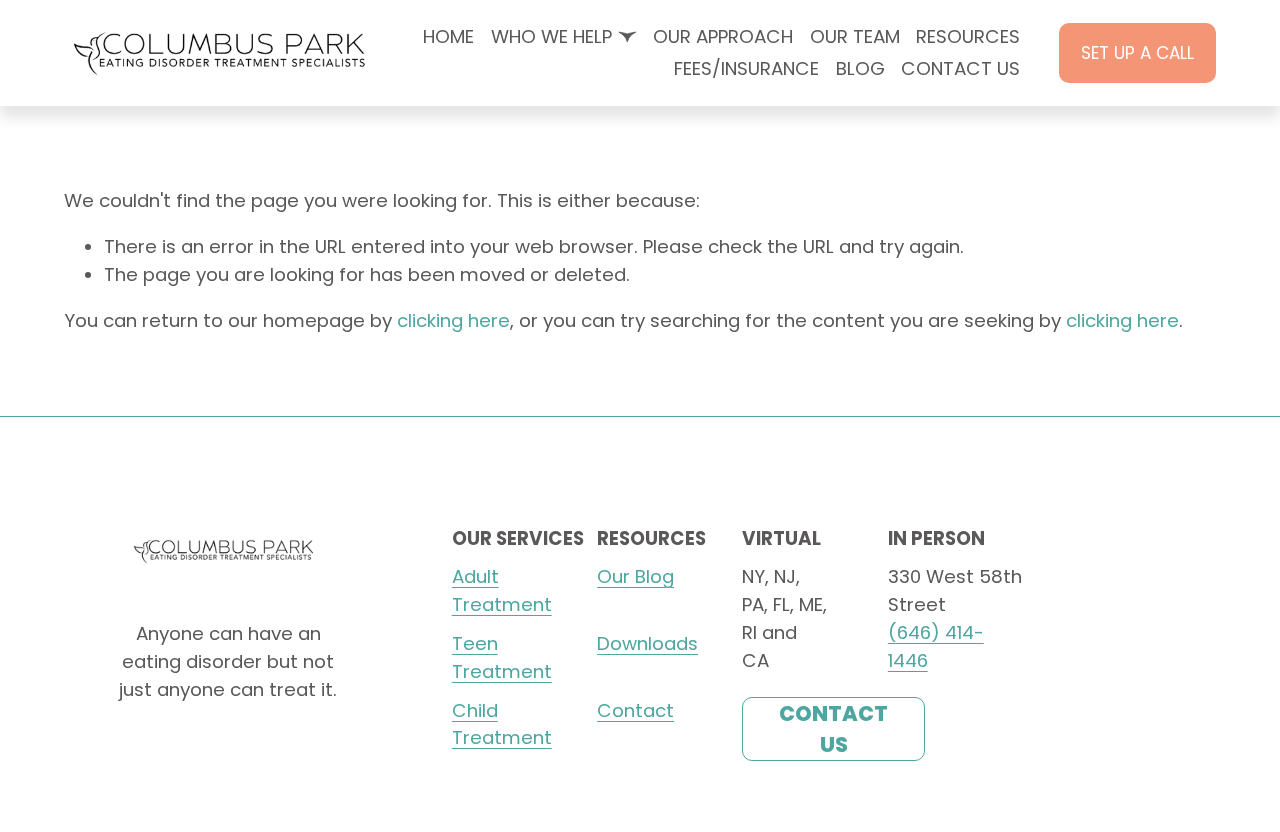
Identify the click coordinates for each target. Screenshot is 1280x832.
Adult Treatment (502, 590)
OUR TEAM (855, 36)
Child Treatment (502, 724)
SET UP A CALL (1137, 53)
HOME (448, 36)
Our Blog (635, 576)
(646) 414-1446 (936, 646)
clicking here (453, 320)
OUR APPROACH (723, 36)
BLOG (860, 68)
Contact (635, 710)
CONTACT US (960, 68)
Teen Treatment (502, 657)
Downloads (647, 643)
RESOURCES (968, 36)
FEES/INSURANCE (746, 68)
